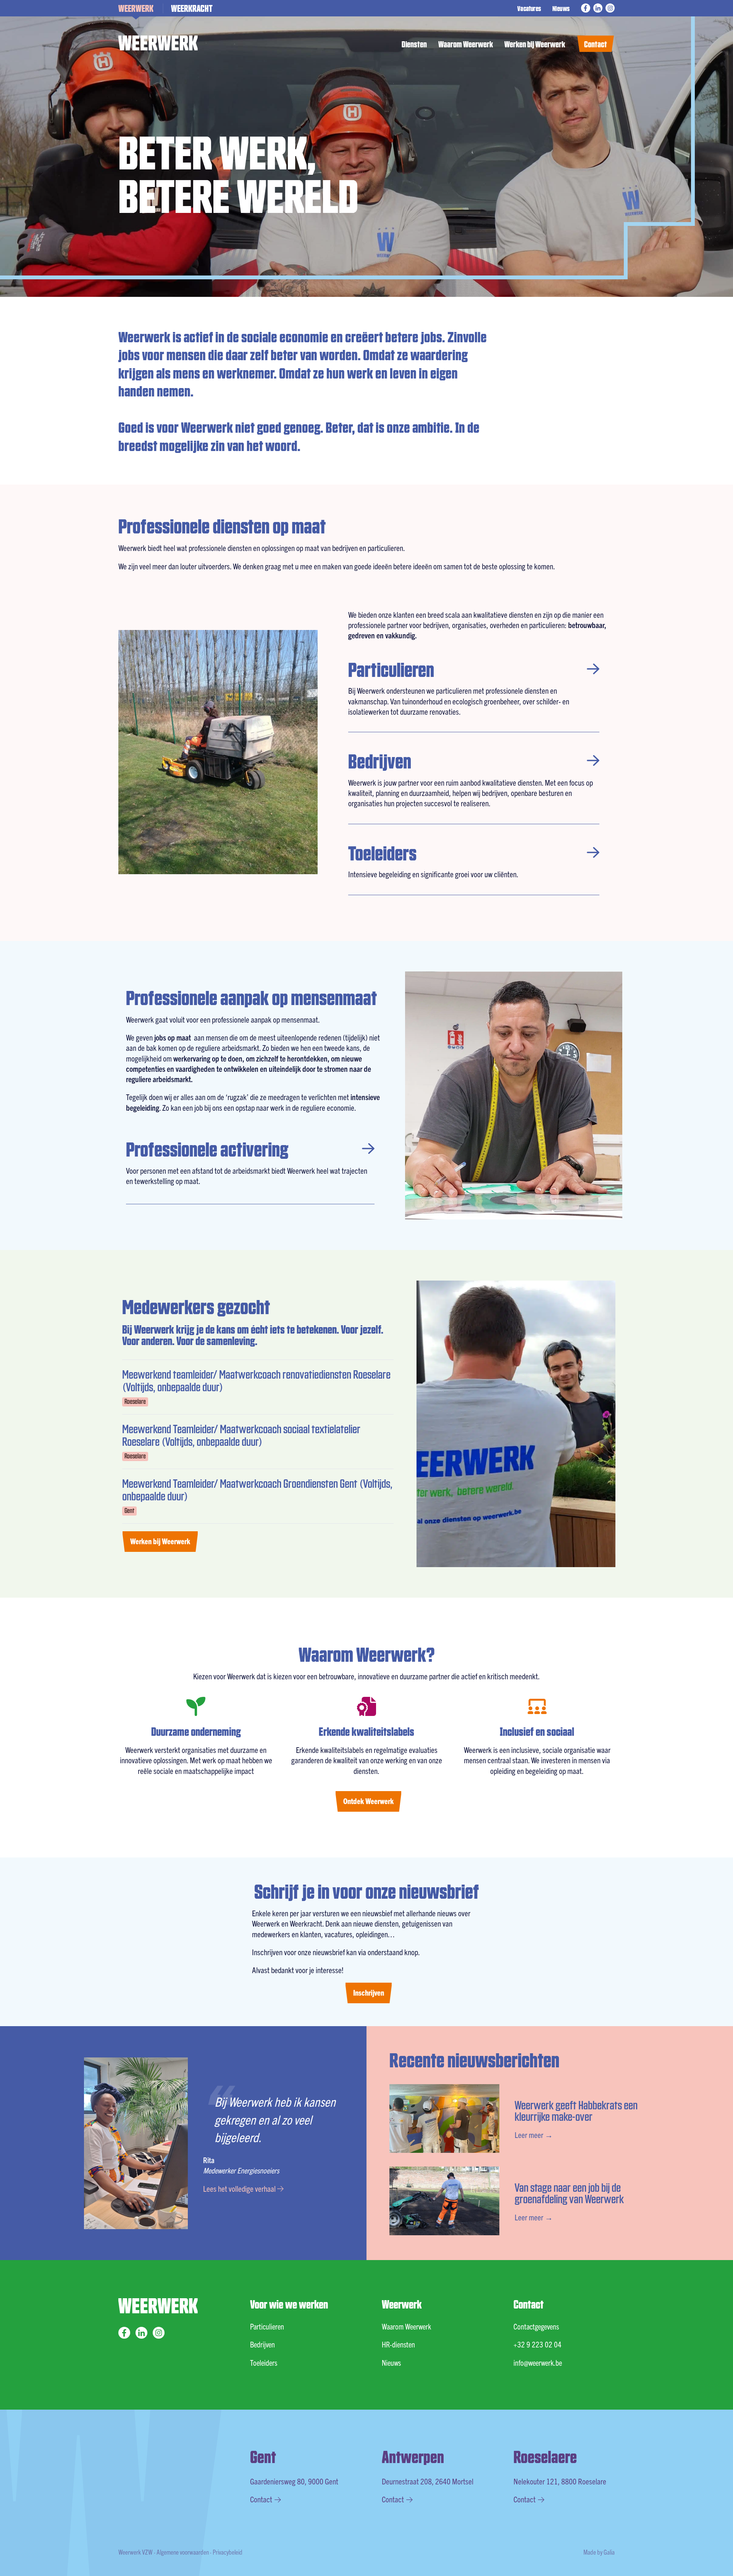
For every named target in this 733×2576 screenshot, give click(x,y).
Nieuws (561, 8)
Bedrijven (380, 760)
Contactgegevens (536, 2326)
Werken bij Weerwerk (535, 44)
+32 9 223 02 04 (538, 2344)
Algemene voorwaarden (183, 2552)
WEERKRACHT (192, 8)
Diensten (414, 44)
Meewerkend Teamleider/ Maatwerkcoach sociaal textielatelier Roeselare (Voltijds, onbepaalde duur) (241, 1435)
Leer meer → (534, 2135)
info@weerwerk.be (538, 2363)
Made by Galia (599, 2552)
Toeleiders (382, 852)
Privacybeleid (228, 2552)
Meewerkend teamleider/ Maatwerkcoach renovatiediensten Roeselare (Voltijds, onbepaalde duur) (256, 1380)
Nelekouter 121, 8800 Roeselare (560, 2481)
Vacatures (529, 8)
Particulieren (391, 669)
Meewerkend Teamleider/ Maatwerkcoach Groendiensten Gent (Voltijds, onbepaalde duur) (257, 1489)
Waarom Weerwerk (466, 44)
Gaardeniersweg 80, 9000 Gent (294, 2481)
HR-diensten (398, 2344)
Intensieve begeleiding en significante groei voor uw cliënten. (433, 874)
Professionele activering (207, 1148)
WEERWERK (136, 8)
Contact (596, 44)
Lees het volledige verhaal (240, 2188)
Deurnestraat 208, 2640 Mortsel (428, 2481)
